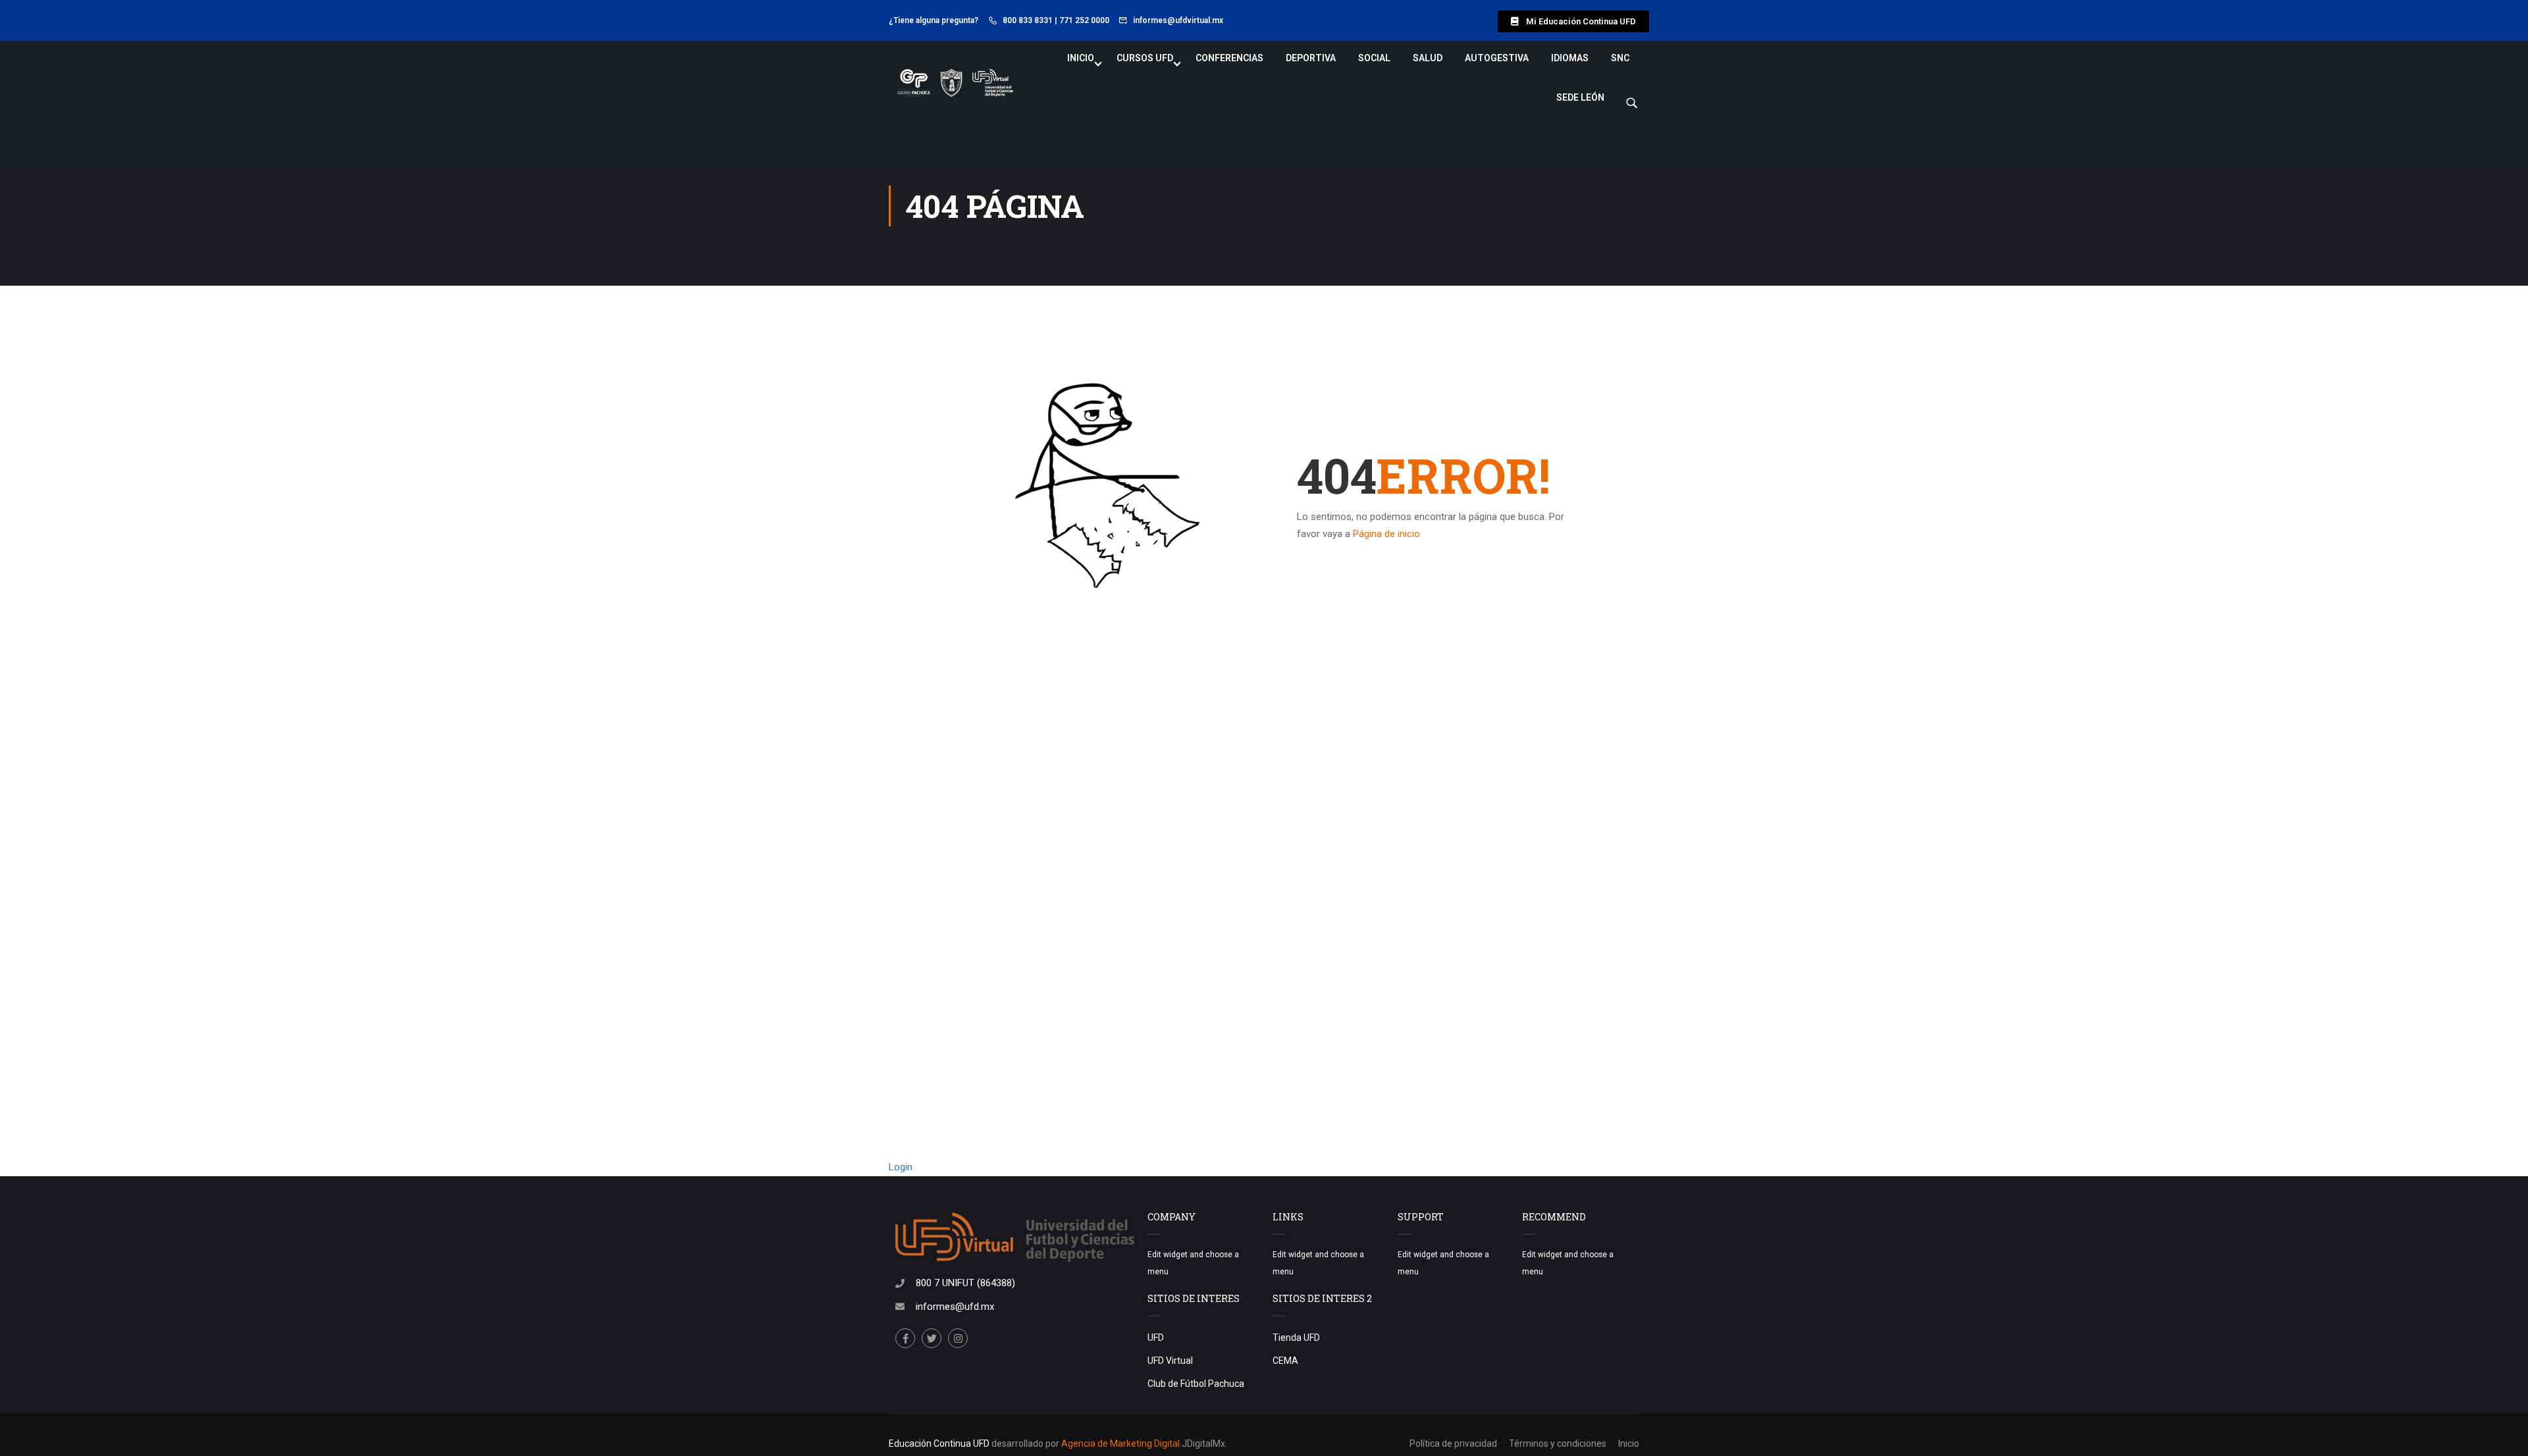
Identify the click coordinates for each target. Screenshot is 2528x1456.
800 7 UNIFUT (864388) (965, 1283)
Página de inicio (1386, 534)
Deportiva (1311, 58)
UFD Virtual (1170, 1361)
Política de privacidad (1453, 1443)
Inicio (1081, 58)
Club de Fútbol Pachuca (1196, 1384)
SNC (1620, 58)
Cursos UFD (1145, 58)
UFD (1156, 1338)
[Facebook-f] (905, 1338)
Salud (1428, 58)
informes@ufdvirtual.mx (1178, 20)
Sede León (1580, 97)
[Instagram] (958, 1338)
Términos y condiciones (1558, 1443)
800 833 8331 (1028, 20)
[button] (1573, 21)
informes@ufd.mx (955, 1307)
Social (1374, 58)
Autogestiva (1497, 58)
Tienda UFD (1296, 1338)
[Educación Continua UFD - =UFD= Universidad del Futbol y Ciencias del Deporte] (955, 84)
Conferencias (1229, 58)
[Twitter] (932, 1338)
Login (901, 1167)
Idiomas (1570, 58)
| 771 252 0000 (1082, 20)
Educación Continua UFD (940, 1443)
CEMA (1285, 1361)
